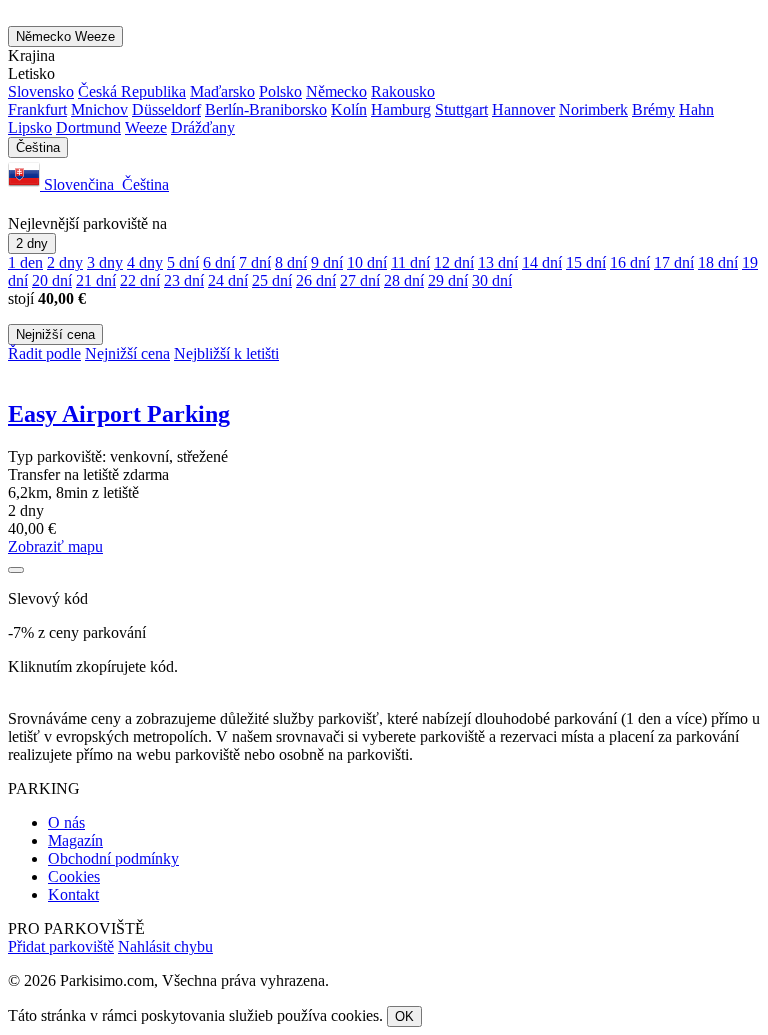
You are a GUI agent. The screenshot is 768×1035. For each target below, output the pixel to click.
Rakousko (403, 91)
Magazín (75, 840)
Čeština (38, 147)
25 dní (272, 280)
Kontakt (73, 894)
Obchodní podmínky (113, 858)
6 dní (219, 262)
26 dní (316, 280)
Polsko (280, 91)
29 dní (448, 280)
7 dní (255, 262)
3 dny (105, 262)
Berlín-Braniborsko (266, 109)
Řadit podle (44, 353)
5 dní (183, 262)
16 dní (630, 262)
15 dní (586, 262)
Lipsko (30, 127)
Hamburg (401, 109)
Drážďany (203, 127)
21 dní (96, 280)
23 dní (184, 280)
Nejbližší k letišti (226, 353)
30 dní (492, 280)
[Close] (16, 570)
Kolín (349, 109)
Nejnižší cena (55, 334)
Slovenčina (79, 184)
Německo (65, 36)
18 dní (718, 262)
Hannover (523, 109)
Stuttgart (461, 109)
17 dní (674, 262)
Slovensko (41, 91)
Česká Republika (132, 91)
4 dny (145, 262)
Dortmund (88, 127)
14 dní (542, 262)
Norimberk (593, 109)
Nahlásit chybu (165, 946)
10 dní (367, 262)
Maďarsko (222, 91)
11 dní (410, 262)
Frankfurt (37, 109)
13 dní (498, 262)
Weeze (146, 127)
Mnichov (99, 109)
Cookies (74, 876)
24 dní (228, 280)
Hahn (696, 109)
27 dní (360, 280)
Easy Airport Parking (119, 414)
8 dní (291, 262)
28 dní (404, 280)
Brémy (653, 109)
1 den (25, 262)
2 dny (32, 243)
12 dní (454, 262)
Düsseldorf (166, 109)
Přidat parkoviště (61, 946)
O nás (66, 822)
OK (404, 1016)
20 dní (52, 280)
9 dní (327, 262)
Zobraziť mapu (55, 546)
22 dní (140, 280)
